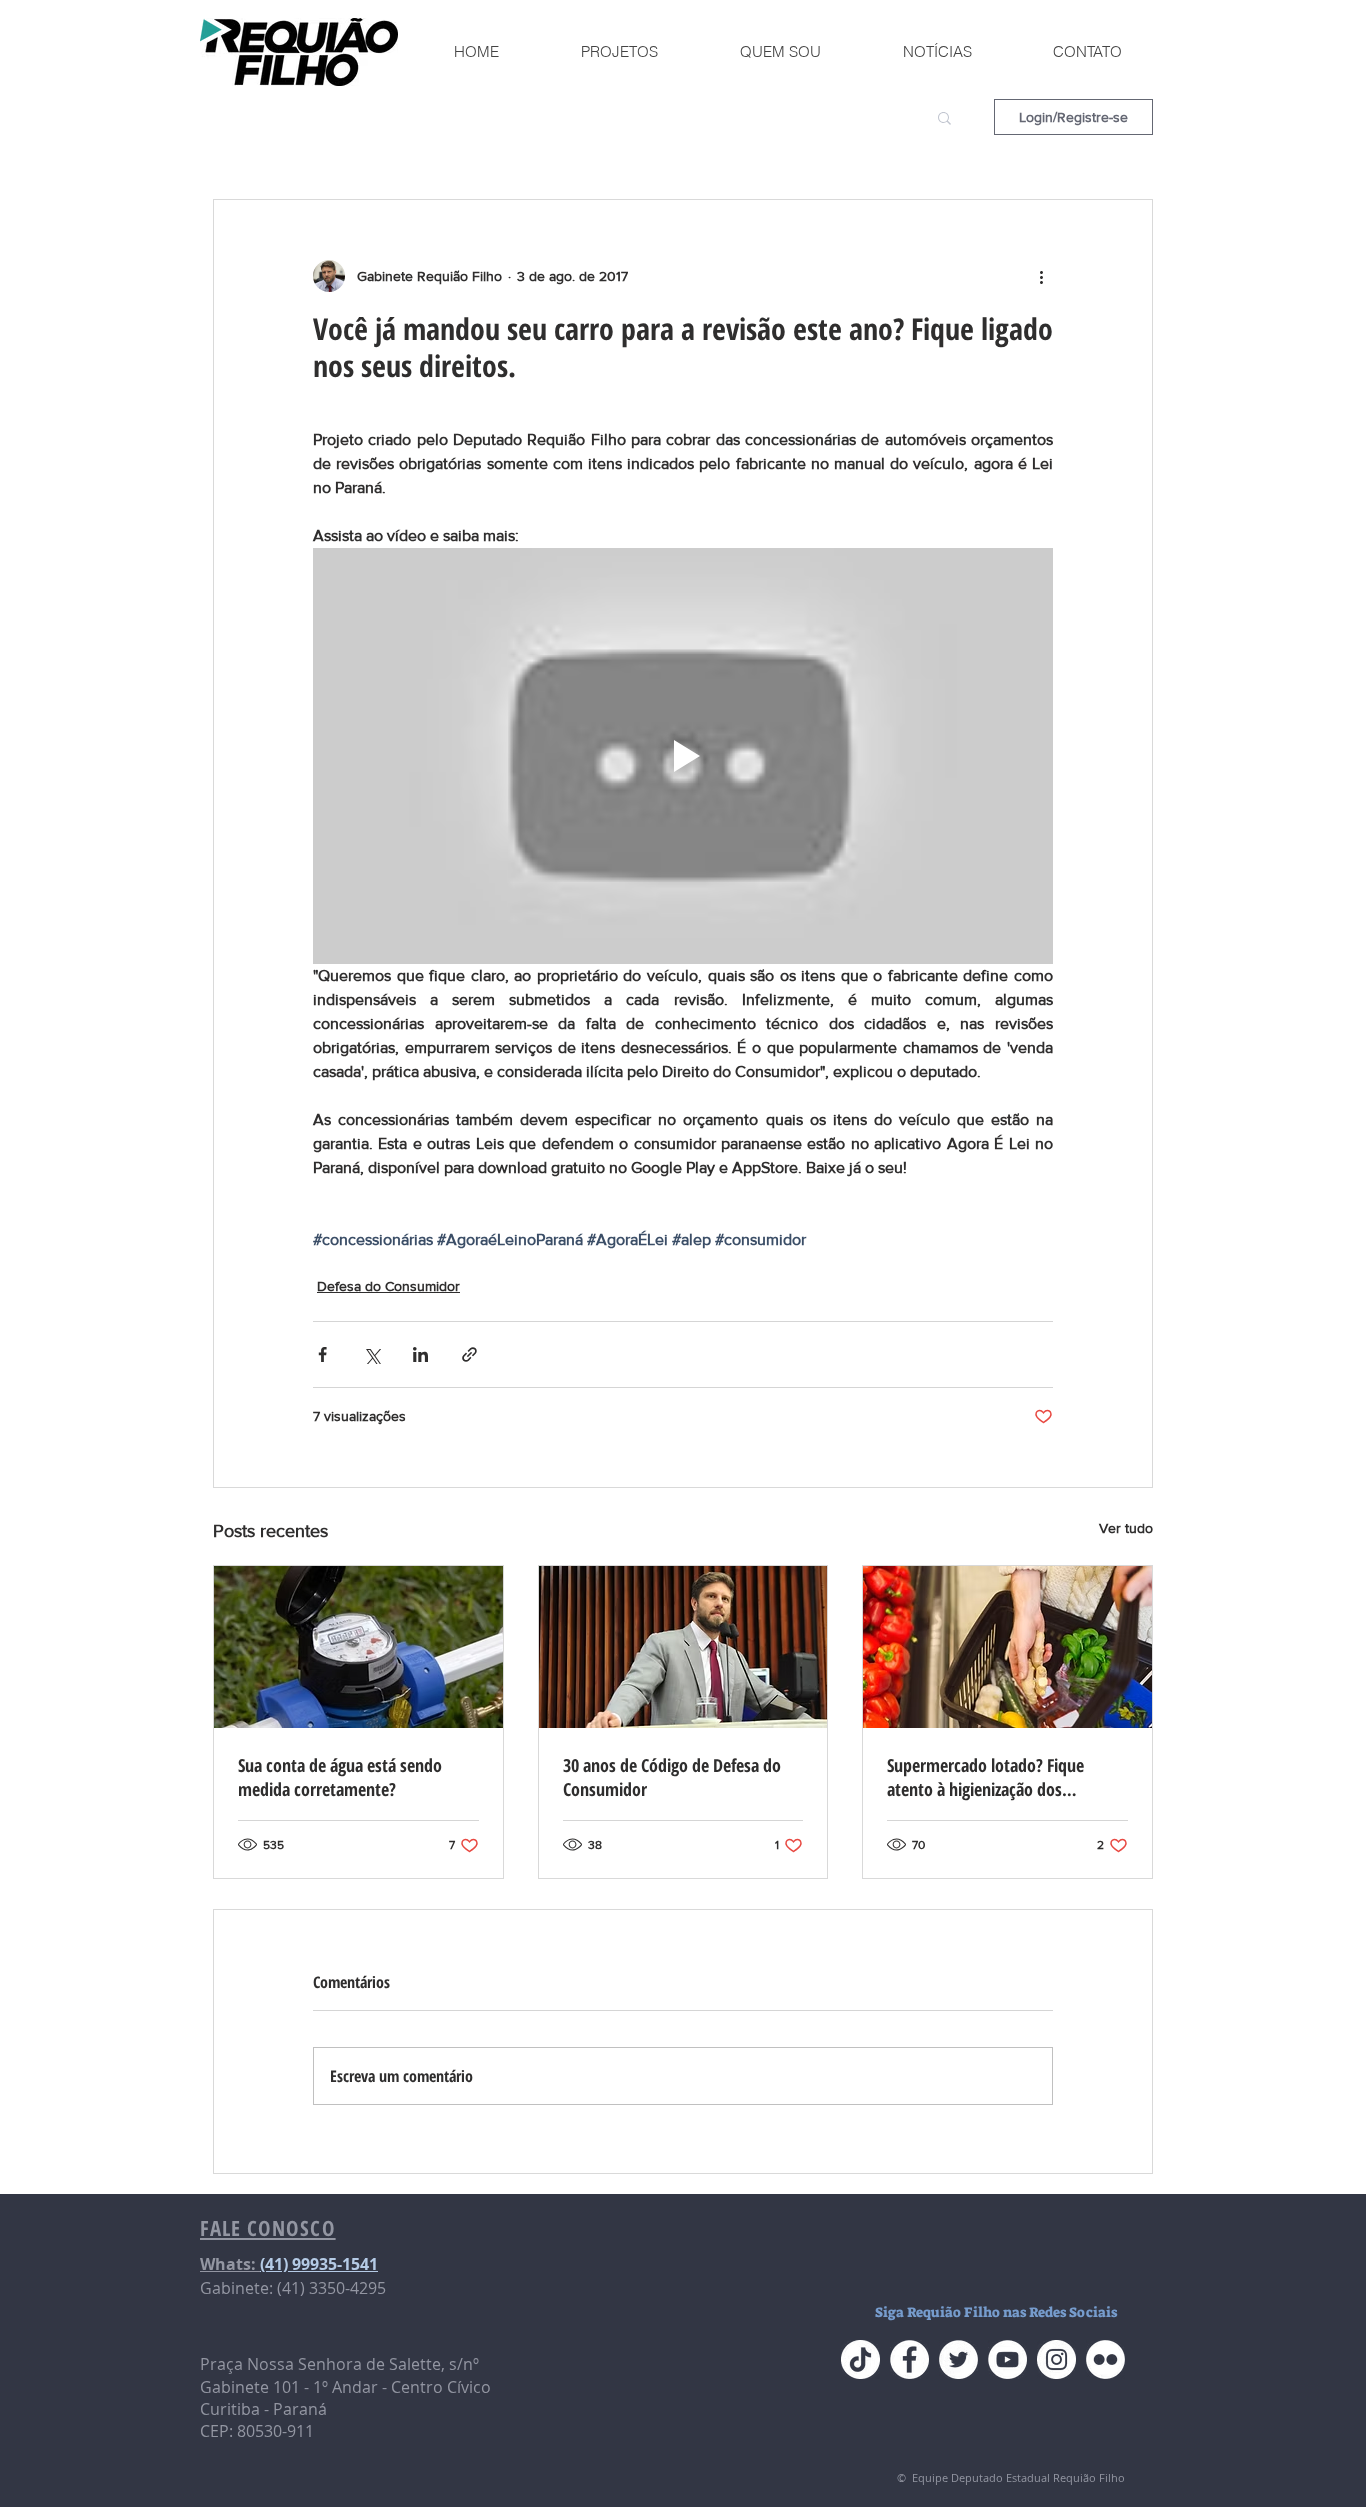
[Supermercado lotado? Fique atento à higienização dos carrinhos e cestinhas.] (1007, 1647)
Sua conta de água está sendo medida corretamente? (340, 1777)
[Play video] (683, 756)
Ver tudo (1126, 1528)
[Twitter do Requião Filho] (958, 2359)
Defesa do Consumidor (388, 1286)
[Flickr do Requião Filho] (1105, 2359)
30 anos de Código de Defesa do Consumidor (672, 1777)
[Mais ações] (1041, 276)
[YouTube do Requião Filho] (1007, 2359)
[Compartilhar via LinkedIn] (420, 1354)
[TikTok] (860, 2359)
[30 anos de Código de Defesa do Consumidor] (683, 1647)
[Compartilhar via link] (469, 1354)
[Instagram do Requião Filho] (1056, 2359)
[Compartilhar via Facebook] (322, 1354)
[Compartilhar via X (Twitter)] (371, 1354)
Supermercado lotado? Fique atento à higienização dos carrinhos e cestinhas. (985, 1777)
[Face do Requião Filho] (909, 2359)
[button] (944, 117)
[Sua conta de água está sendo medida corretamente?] (358, 1647)
